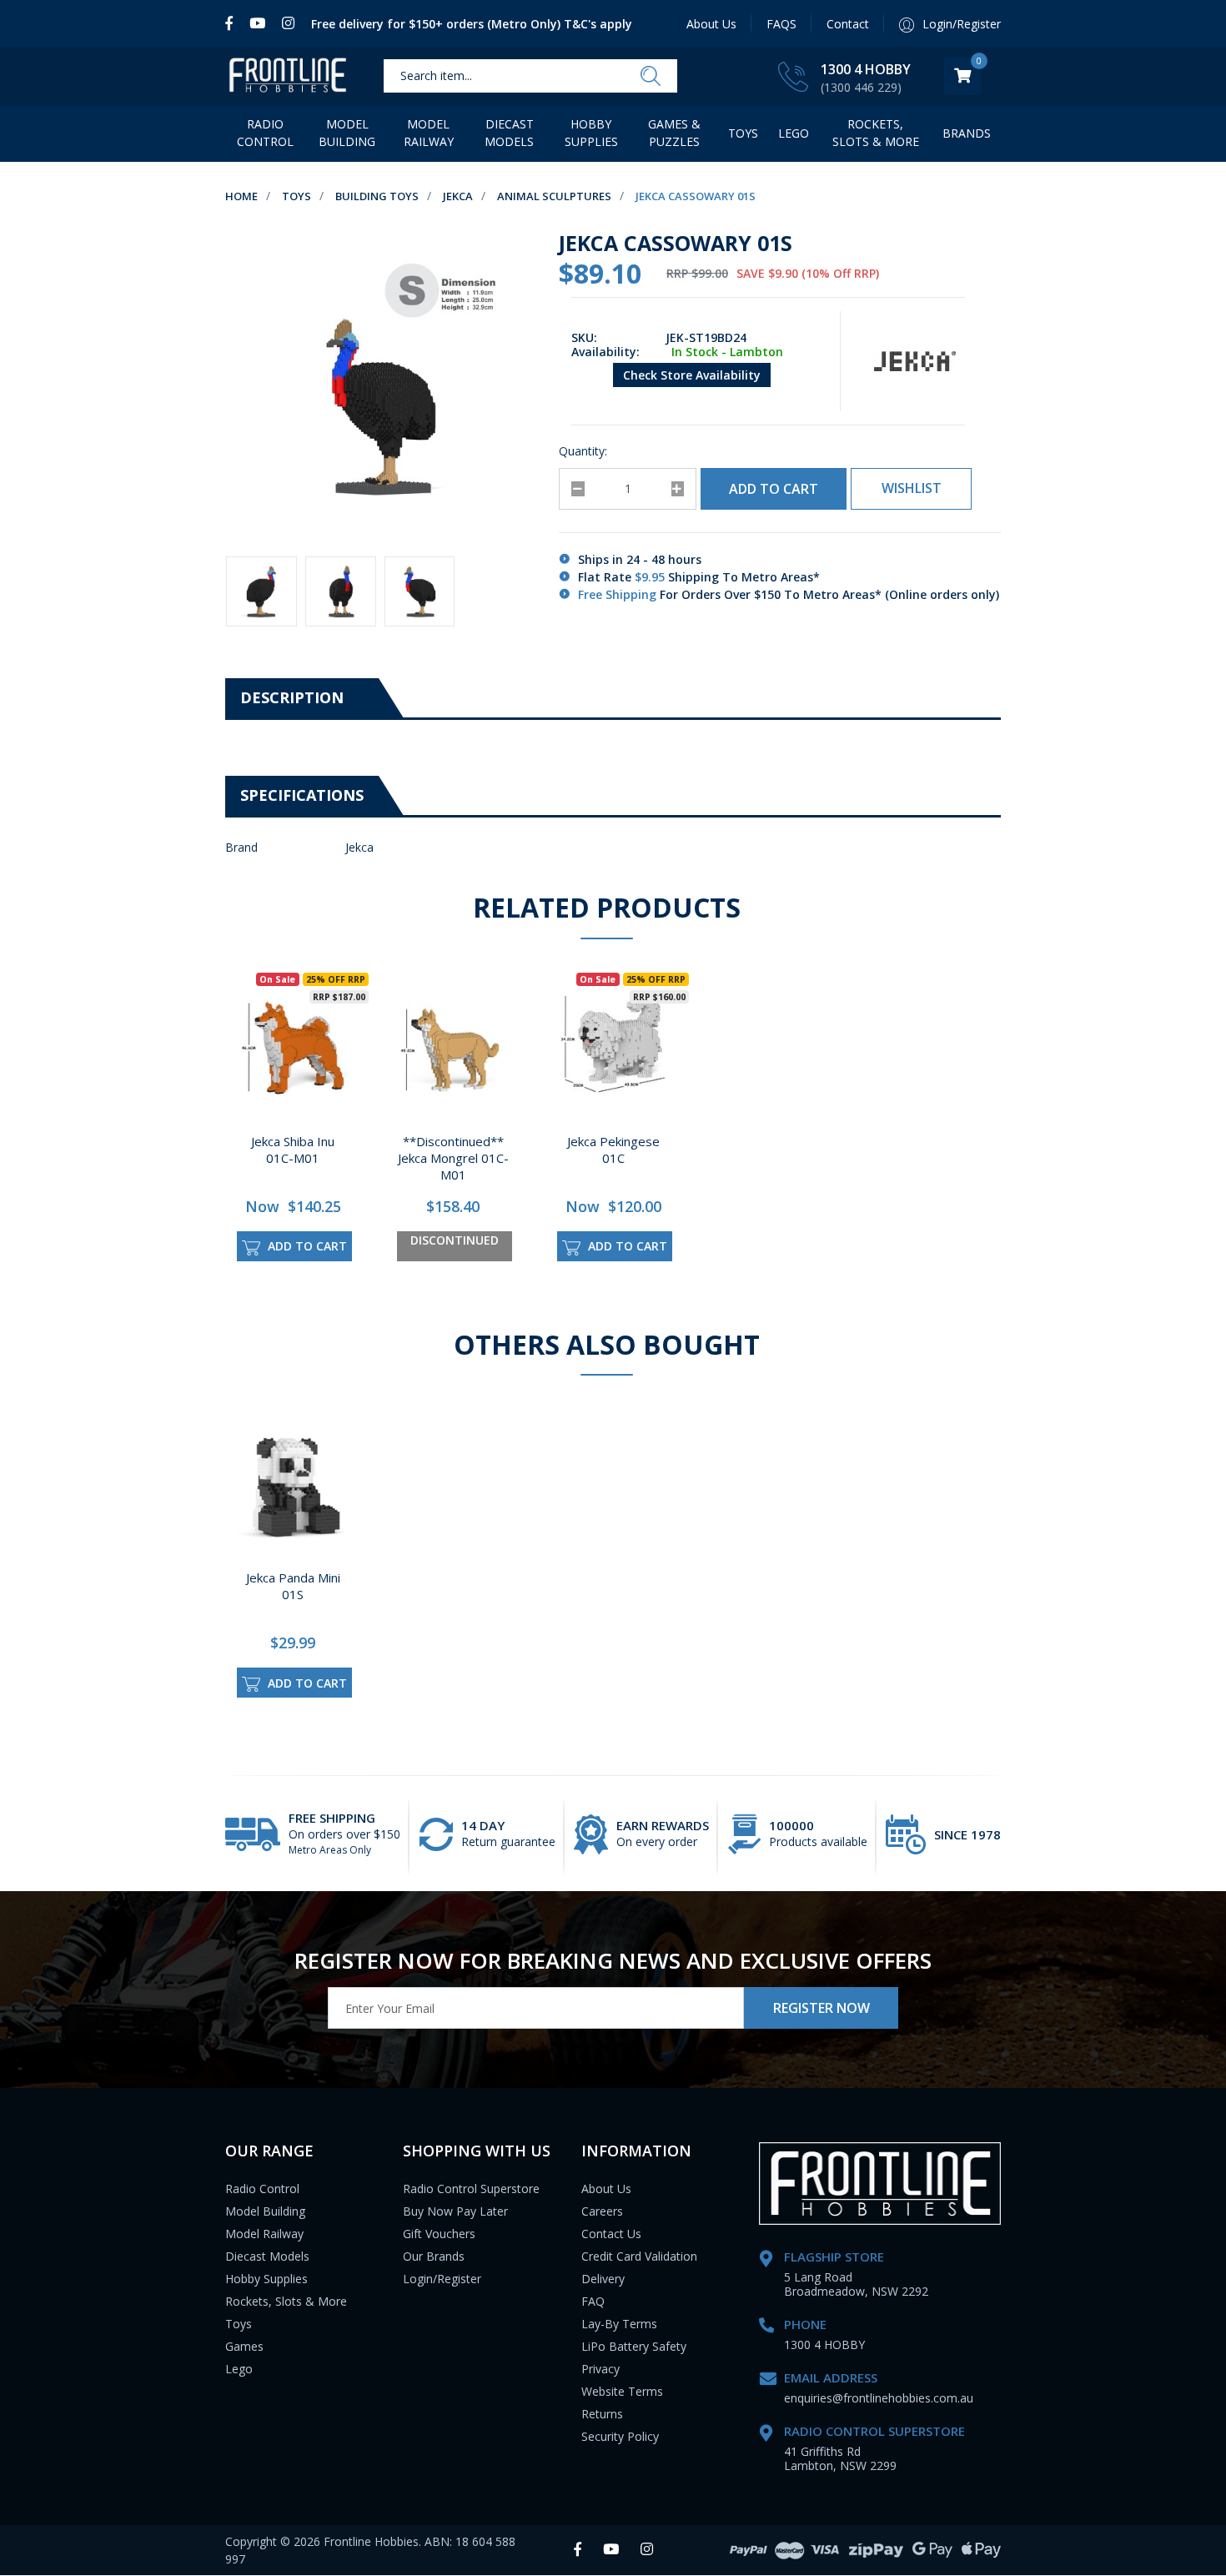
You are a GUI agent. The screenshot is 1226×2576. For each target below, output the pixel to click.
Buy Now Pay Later (455, 2211)
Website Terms (622, 2391)
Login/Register (442, 2279)
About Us (711, 24)
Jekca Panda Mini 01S (293, 1586)
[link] (233, 23)
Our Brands (434, 2256)
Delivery (603, 2279)
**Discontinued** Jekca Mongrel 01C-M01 (453, 1158)
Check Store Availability (692, 375)
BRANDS (967, 133)
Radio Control (265, 133)
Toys (743, 133)
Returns (602, 2414)
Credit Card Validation (639, 2256)
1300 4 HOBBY (866, 69)
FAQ (593, 2301)
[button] (911, 489)
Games (244, 2346)
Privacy (600, 2369)
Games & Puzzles (674, 133)
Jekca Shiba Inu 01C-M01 (293, 1150)
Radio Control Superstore (471, 2189)
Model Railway (429, 133)
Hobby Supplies (591, 133)
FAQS (781, 24)
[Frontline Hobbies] (288, 76)
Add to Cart (774, 489)
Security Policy (620, 2436)
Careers (602, 2211)
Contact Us (611, 2234)
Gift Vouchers (439, 2234)
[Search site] (651, 77)
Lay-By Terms (619, 2324)
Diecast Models (509, 133)
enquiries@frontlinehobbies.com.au (879, 2398)
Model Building (347, 133)
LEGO (794, 133)
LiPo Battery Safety (634, 2346)
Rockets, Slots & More (876, 133)
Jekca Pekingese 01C (613, 1150)
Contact (848, 24)
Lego (239, 2369)
